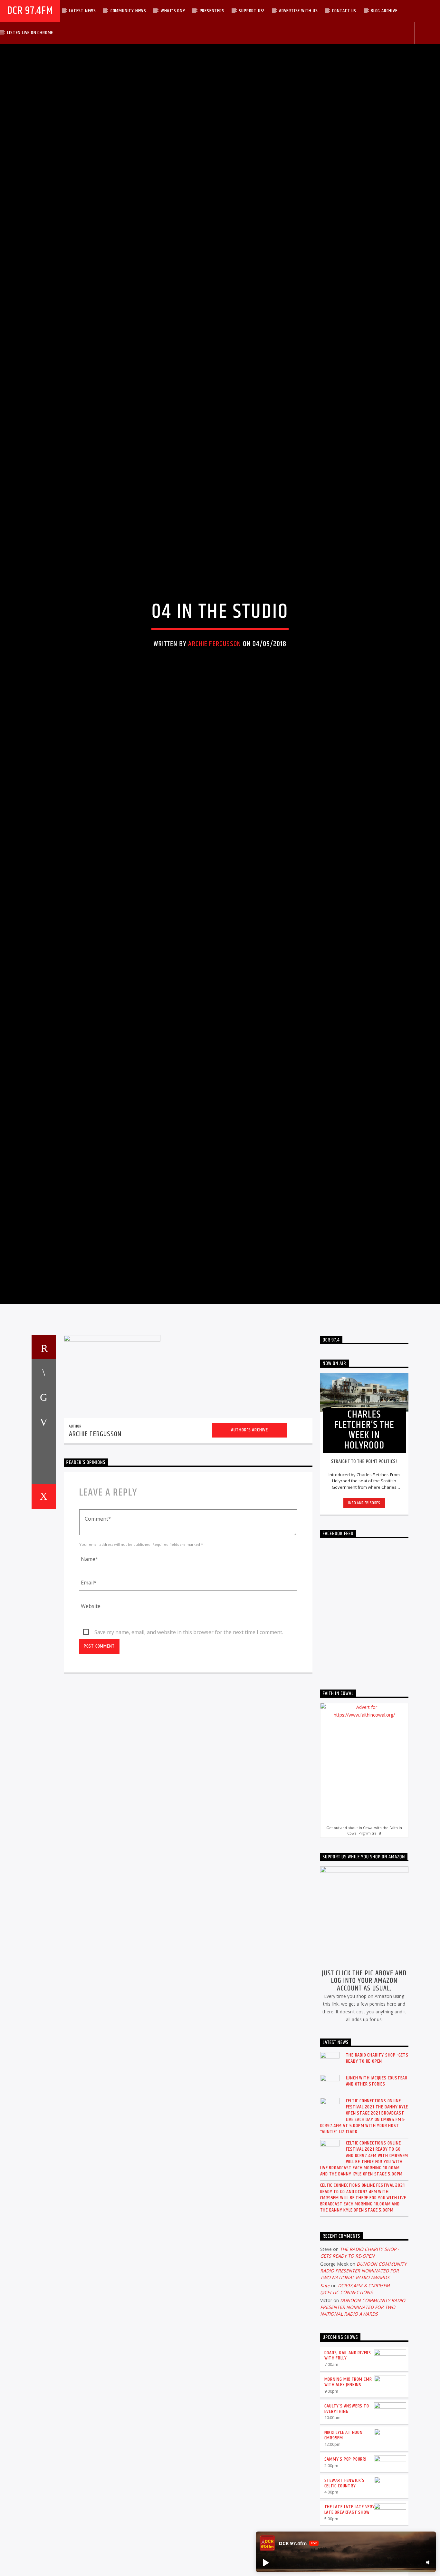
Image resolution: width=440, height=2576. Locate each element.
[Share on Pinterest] (44, 1543)
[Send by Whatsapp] (44, 1593)
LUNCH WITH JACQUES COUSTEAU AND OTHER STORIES (377, 2202)
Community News (128, 11)
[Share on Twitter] (44, 1518)
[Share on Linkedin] (44, 1568)
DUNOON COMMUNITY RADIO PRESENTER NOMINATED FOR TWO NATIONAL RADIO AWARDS (363, 2392)
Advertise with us (298, 11)
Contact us (344, 11)
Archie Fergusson (215, 700)
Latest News (82, 11)
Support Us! (252, 11)
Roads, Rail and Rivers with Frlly (348, 2476)
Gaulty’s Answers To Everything (347, 2530)
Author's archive (249, 1551)
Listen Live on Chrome (30, 33)
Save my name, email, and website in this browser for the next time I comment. (189, 1753)
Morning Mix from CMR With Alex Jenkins (348, 2503)
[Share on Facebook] (44, 1493)
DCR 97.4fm (30, 11)
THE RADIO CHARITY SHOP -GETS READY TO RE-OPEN (377, 2179)
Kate (325, 2406)
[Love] (44, 1618)
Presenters (212, 11)
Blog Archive (384, 11)
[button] (265, 2562)
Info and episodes (364, 1624)
